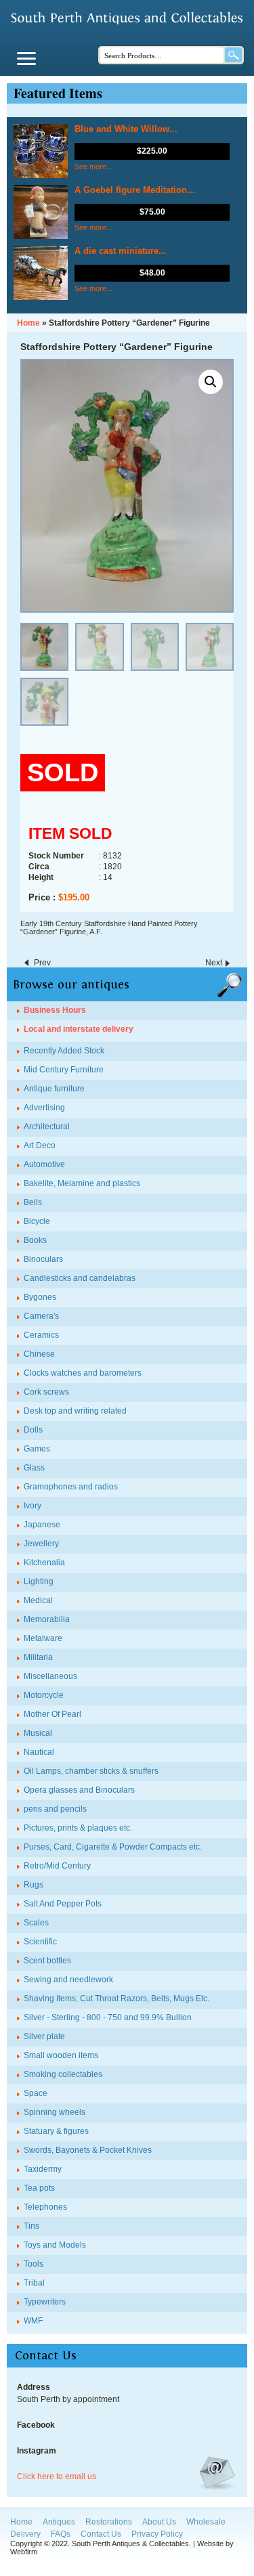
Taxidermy (43, 2169)
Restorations (109, 2522)
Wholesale (206, 2522)
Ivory (33, 1506)
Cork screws (46, 1392)
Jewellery (41, 1544)
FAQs (61, 2534)
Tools (34, 2264)
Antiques (59, 2522)
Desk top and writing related (75, 1411)
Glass (34, 1468)
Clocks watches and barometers (83, 1373)
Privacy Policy (157, 2534)
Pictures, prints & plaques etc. (78, 1828)
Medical (38, 1600)
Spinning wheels (55, 2112)
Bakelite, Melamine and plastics (82, 1183)
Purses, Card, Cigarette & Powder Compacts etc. (113, 1847)
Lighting (39, 1581)
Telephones (45, 2207)
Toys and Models (55, 2245)
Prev (42, 963)
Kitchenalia (44, 1563)
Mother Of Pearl (52, 1714)
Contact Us (101, 2534)
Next (214, 963)
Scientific (40, 1942)
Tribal (34, 2283)
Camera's (41, 1316)
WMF (33, 2321)
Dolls (33, 1430)
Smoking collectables (63, 2074)
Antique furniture (54, 1089)
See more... (93, 167)
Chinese (39, 1354)
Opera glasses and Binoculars (79, 1790)
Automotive (44, 1164)
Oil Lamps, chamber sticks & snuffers (91, 1771)
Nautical (39, 1752)
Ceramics (41, 1335)
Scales (36, 1923)
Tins (31, 2226)
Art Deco (40, 1145)
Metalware (43, 1638)
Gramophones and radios (71, 1487)
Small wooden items (61, 2055)
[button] (211, 382)
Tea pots (39, 2188)
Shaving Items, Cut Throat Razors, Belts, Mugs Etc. (117, 1999)
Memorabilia (47, 1619)
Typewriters (45, 2302)
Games (37, 1449)
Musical (38, 1733)
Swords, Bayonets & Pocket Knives (88, 2150)
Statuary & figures (56, 2131)
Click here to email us (57, 2476)
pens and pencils (55, 1809)
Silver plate (44, 2036)
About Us (159, 2522)
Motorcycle (44, 1695)
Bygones (40, 1297)
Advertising (44, 1108)
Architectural (47, 1127)
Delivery (25, 2534)
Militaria (38, 1657)
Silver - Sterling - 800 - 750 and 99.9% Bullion (108, 2017)
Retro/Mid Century (57, 1866)
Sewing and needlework (68, 1980)
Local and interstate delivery (79, 1029)
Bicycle (37, 1221)
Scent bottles (47, 1961)
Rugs (34, 1885)
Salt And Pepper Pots (63, 1904)
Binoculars (43, 1259)
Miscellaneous (50, 1676)
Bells (33, 1202)
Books (35, 1240)
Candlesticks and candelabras (80, 1278)
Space (36, 2093)
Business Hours (55, 1010)
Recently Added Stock (64, 1051)
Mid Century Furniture (64, 1070)
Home (21, 2522)
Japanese (42, 1525)
